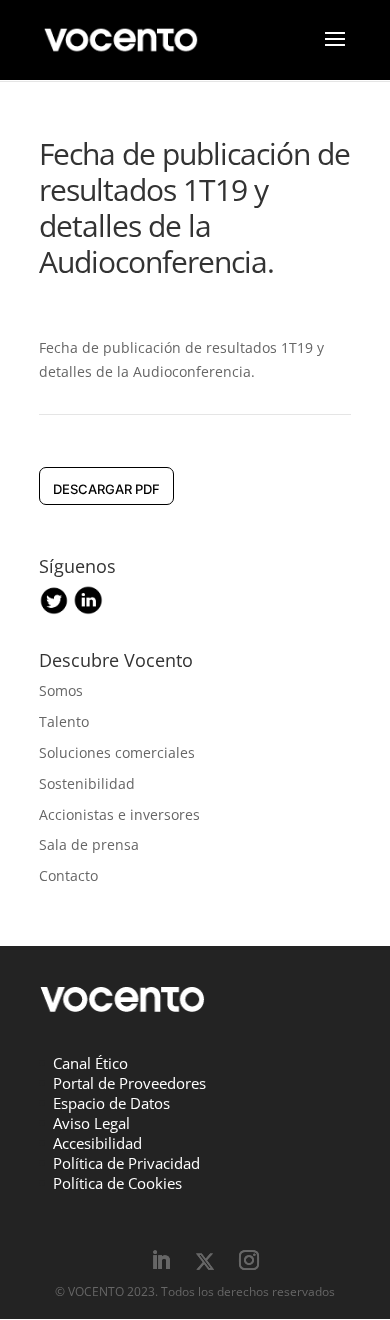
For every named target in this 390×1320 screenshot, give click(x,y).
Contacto (68, 875)
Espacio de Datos (111, 1103)
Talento (64, 721)
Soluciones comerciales (117, 752)
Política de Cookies (117, 1183)
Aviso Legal (91, 1123)
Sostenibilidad (87, 783)
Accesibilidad (97, 1143)
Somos (61, 690)
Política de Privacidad (126, 1163)
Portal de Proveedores (129, 1083)
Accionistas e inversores (119, 814)
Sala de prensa (89, 844)
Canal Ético (90, 1063)
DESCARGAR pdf (106, 489)
